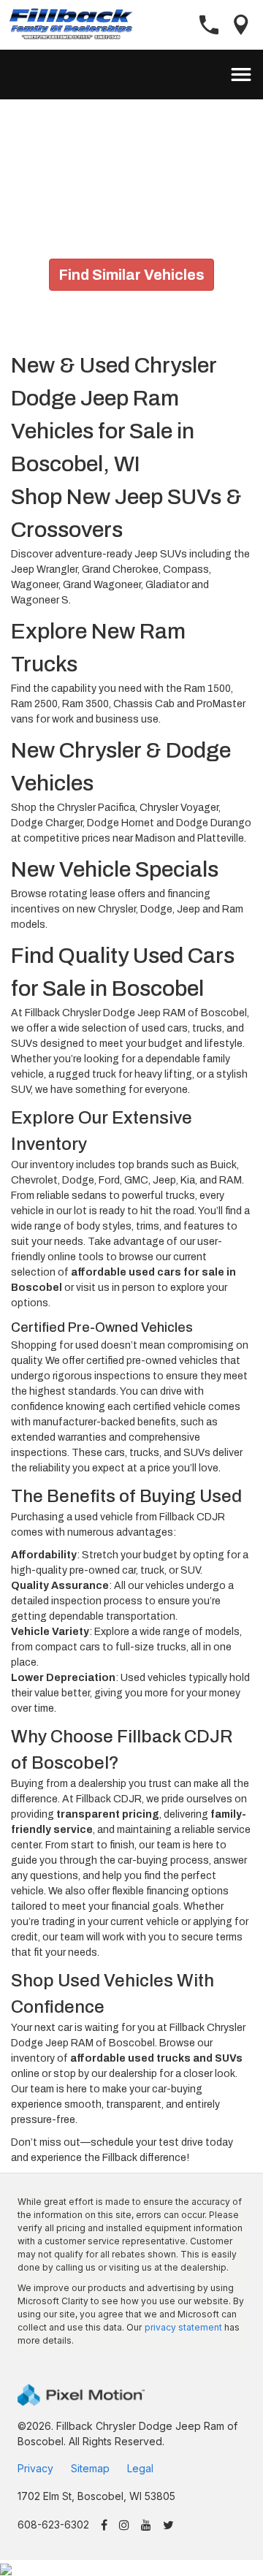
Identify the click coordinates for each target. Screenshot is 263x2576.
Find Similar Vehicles (131, 275)
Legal (140, 2468)
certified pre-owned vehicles (152, 1361)
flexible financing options (170, 1891)
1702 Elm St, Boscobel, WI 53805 (96, 2496)
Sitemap (90, 2468)
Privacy (35, 2468)
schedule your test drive (147, 2142)
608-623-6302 (53, 2524)
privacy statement (183, 2327)
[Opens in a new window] (104, 2526)
